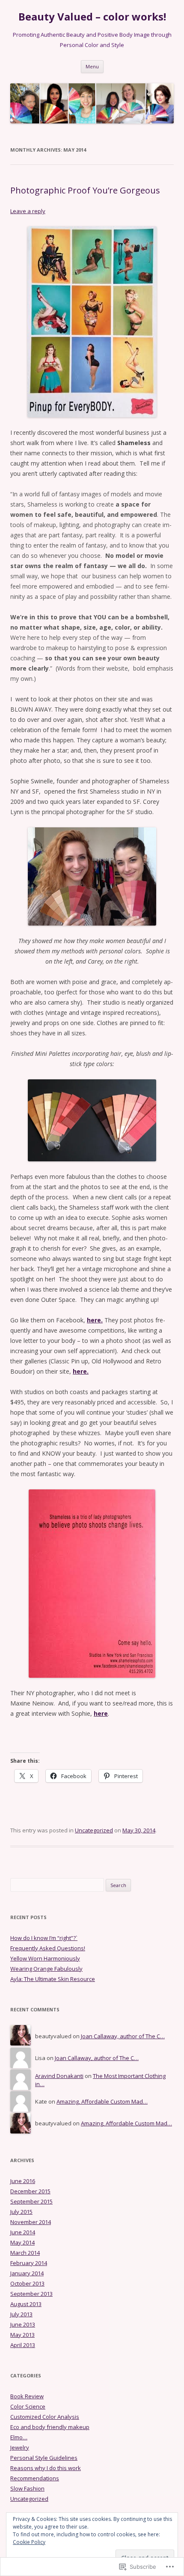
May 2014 (22, 2242)
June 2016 (23, 2181)
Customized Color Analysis (45, 2417)
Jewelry (20, 2447)
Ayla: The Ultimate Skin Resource (53, 1979)
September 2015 (31, 2201)
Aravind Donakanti (59, 2076)
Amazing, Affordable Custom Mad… (102, 2101)
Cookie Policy (29, 2542)
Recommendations (35, 2478)
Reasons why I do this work (46, 2468)
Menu (92, 66)
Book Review (27, 2396)
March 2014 (25, 2253)
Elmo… (19, 2437)
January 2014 (27, 2273)
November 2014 (31, 2222)
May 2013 (22, 2335)
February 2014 (29, 2263)
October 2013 (27, 2283)
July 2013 (21, 2314)
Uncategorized (94, 1830)
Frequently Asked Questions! (48, 1948)
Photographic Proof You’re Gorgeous (85, 190)
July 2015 (21, 2212)
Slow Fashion (27, 2488)
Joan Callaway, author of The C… (123, 2036)
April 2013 (23, 2345)
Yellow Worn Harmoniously (45, 1958)
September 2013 (31, 2294)
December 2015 (30, 2191)
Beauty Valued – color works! (92, 17)
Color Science (28, 2406)
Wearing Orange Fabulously (46, 1969)
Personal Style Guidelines (44, 2458)
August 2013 (26, 2304)
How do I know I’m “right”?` (44, 1938)
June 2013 (23, 2324)
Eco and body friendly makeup (50, 2427)
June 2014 (23, 2232)
